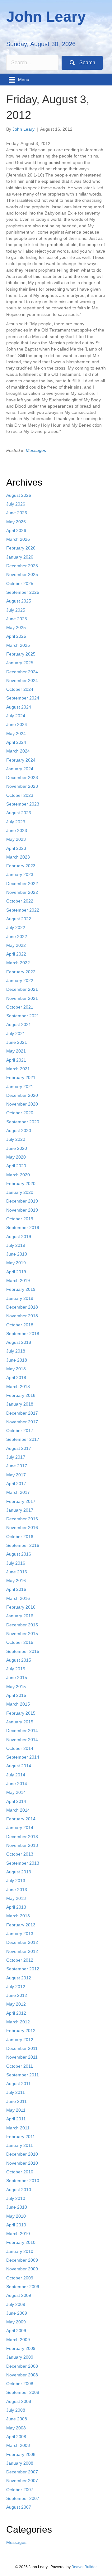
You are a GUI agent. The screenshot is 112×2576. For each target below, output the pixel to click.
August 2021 (19, 1024)
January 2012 (20, 2040)
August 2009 (19, 2295)
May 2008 (16, 2428)
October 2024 (20, 689)
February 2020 (21, 1184)
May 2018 (16, 1369)
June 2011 (16, 2101)
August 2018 (19, 1342)
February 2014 (21, 1819)
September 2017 (23, 1439)
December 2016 (22, 1519)
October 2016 (20, 1537)
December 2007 (22, 2472)
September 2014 (23, 1757)
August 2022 (19, 919)
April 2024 (16, 742)
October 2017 (20, 1431)
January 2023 (20, 874)
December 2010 (22, 2154)
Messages (36, 450)
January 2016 (20, 1616)
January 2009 (20, 2357)
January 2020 (20, 1192)
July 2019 (16, 1245)
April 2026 (16, 530)
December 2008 (22, 2366)
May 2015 (16, 1687)
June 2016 (17, 1572)
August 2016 (19, 1554)
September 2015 (23, 1651)
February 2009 (21, 2348)
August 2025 (19, 601)
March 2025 (18, 645)
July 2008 (16, 2410)
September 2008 (23, 2392)
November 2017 (22, 1422)
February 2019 (21, 1289)
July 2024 (16, 716)
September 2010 (23, 2181)
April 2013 (16, 1907)
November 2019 (22, 1210)
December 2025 (22, 566)
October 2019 (20, 1219)
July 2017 (16, 1457)
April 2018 (16, 1378)
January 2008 (20, 2463)
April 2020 (16, 1166)
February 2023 (21, 866)
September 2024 (23, 698)
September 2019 (23, 1227)
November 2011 (22, 2057)
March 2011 (18, 2128)
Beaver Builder (84, 2567)
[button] (82, 63)
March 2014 (18, 1810)
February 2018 (21, 1395)
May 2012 (16, 2004)
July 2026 (16, 504)
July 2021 (16, 1034)
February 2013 (21, 1925)
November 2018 (22, 1316)
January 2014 (20, 1828)
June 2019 (17, 1254)
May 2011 (16, 2110)
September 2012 (23, 1969)
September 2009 (23, 2287)
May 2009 (16, 2322)
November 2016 (22, 1528)
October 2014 (20, 1748)
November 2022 (22, 892)
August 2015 (19, 1660)
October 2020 (20, 1113)
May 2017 (16, 1475)
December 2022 (22, 884)
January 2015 (20, 1722)
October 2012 (20, 1960)
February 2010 (21, 2242)
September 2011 (23, 2075)
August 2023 (19, 813)
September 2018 (23, 1334)
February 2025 (21, 654)
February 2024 (21, 760)
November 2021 (22, 998)
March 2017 (18, 1492)
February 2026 (21, 548)
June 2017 (17, 1466)
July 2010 (16, 2198)
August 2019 (19, 1237)
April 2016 (16, 1589)
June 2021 (17, 1042)
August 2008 (19, 2401)
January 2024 (20, 769)
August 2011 (19, 2084)
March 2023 (18, 857)
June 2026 (17, 513)
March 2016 (18, 1598)
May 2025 (16, 627)
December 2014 (22, 1731)
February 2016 (21, 1607)
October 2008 (20, 2384)
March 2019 (18, 1281)
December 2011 (22, 2048)
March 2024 (18, 751)
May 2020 (16, 1157)
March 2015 (18, 1704)
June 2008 (17, 2419)
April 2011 (16, 2119)
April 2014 (16, 1801)
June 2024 (17, 724)
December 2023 (22, 777)
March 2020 (18, 1175)
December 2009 (22, 2260)
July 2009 (16, 2304)
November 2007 (22, 2481)
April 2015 (16, 1695)
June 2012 (17, 1995)
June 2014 (17, 1784)
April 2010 (16, 2225)
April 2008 (16, 2437)
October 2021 (20, 1007)
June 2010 (17, 2207)
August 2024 (19, 707)
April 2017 (16, 1484)
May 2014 (16, 1792)
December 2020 (22, 1095)
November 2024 (22, 680)
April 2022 (16, 954)
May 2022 (16, 945)
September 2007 (23, 2498)
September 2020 (23, 1122)
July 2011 (16, 2092)
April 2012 (16, 2013)
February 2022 (21, 972)
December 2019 (22, 1201)
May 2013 (16, 1898)
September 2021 (23, 1016)
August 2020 (19, 1131)
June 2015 (17, 1678)
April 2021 (16, 1060)
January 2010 (20, 2251)
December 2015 (22, 1625)
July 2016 (16, 1563)
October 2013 (20, 1854)
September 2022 (23, 910)
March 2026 (18, 539)
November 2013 (22, 1845)
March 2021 (18, 1069)
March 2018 (18, 1387)
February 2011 (21, 2137)
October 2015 (20, 1642)
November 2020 (22, 1104)
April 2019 (16, 1272)
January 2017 (20, 1510)
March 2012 (18, 2022)
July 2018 (16, 1351)
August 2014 (19, 1766)
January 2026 (20, 557)
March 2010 (18, 2234)
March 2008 (18, 2445)
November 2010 (22, 2163)
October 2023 (20, 795)
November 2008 (22, 2375)
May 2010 (16, 2216)
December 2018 (22, 1307)
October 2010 (20, 2172)
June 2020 (17, 1148)
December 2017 (22, 1413)
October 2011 (20, 2066)
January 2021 (20, 1087)
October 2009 (20, 2278)
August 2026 (19, 495)
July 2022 (16, 927)
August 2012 (19, 1978)
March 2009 (18, 2340)
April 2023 (16, 848)
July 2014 (16, 1775)
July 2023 (16, 822)
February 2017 (21, 1501)
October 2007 (20, 2490)
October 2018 (20, 1325)
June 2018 (17, 1360)
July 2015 (16, 1669)
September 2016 (23, 1545)
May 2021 (16, 1051)
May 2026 (16, 522)
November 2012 (22, 1951)
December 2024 (22, 672)
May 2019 (16, 1263)
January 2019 (20, 1298)
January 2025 (20, 663)
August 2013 (19, 1872)
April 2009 (16, 2331)
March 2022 (18, 963)
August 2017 (19, 1448)
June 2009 (17, 2313)
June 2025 (17, 619)
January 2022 (20, 981)
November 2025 (22, 574)
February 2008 (21, 2454)
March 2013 (18, 1916)
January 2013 (20, 1934)
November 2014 (22, 1740)
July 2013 (16, 1881)
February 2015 (21, 1713)
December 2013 (22, 1837)
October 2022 (20, 901)
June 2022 (17, 937)
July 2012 (16, 1987)
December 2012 (22, 1942)
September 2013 (23, 1863)
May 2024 (16, 734)
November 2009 (22, 2269)
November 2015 (22, 1634)
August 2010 (19, 2190)
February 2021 (21, 1077)
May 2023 (16, 839)
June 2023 (17, 830)
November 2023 (22, 786)
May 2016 (16, 1581)
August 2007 (19, 2507)
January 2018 (20, 1404)
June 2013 (17, 1890)
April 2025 (16, 636)
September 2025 (23, 592)
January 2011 (20, 2145)
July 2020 (16, 1139)
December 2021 (22, 989)
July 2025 (16, 610)
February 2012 (21, 2031)
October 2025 (20, 583)
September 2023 (23, 804)
